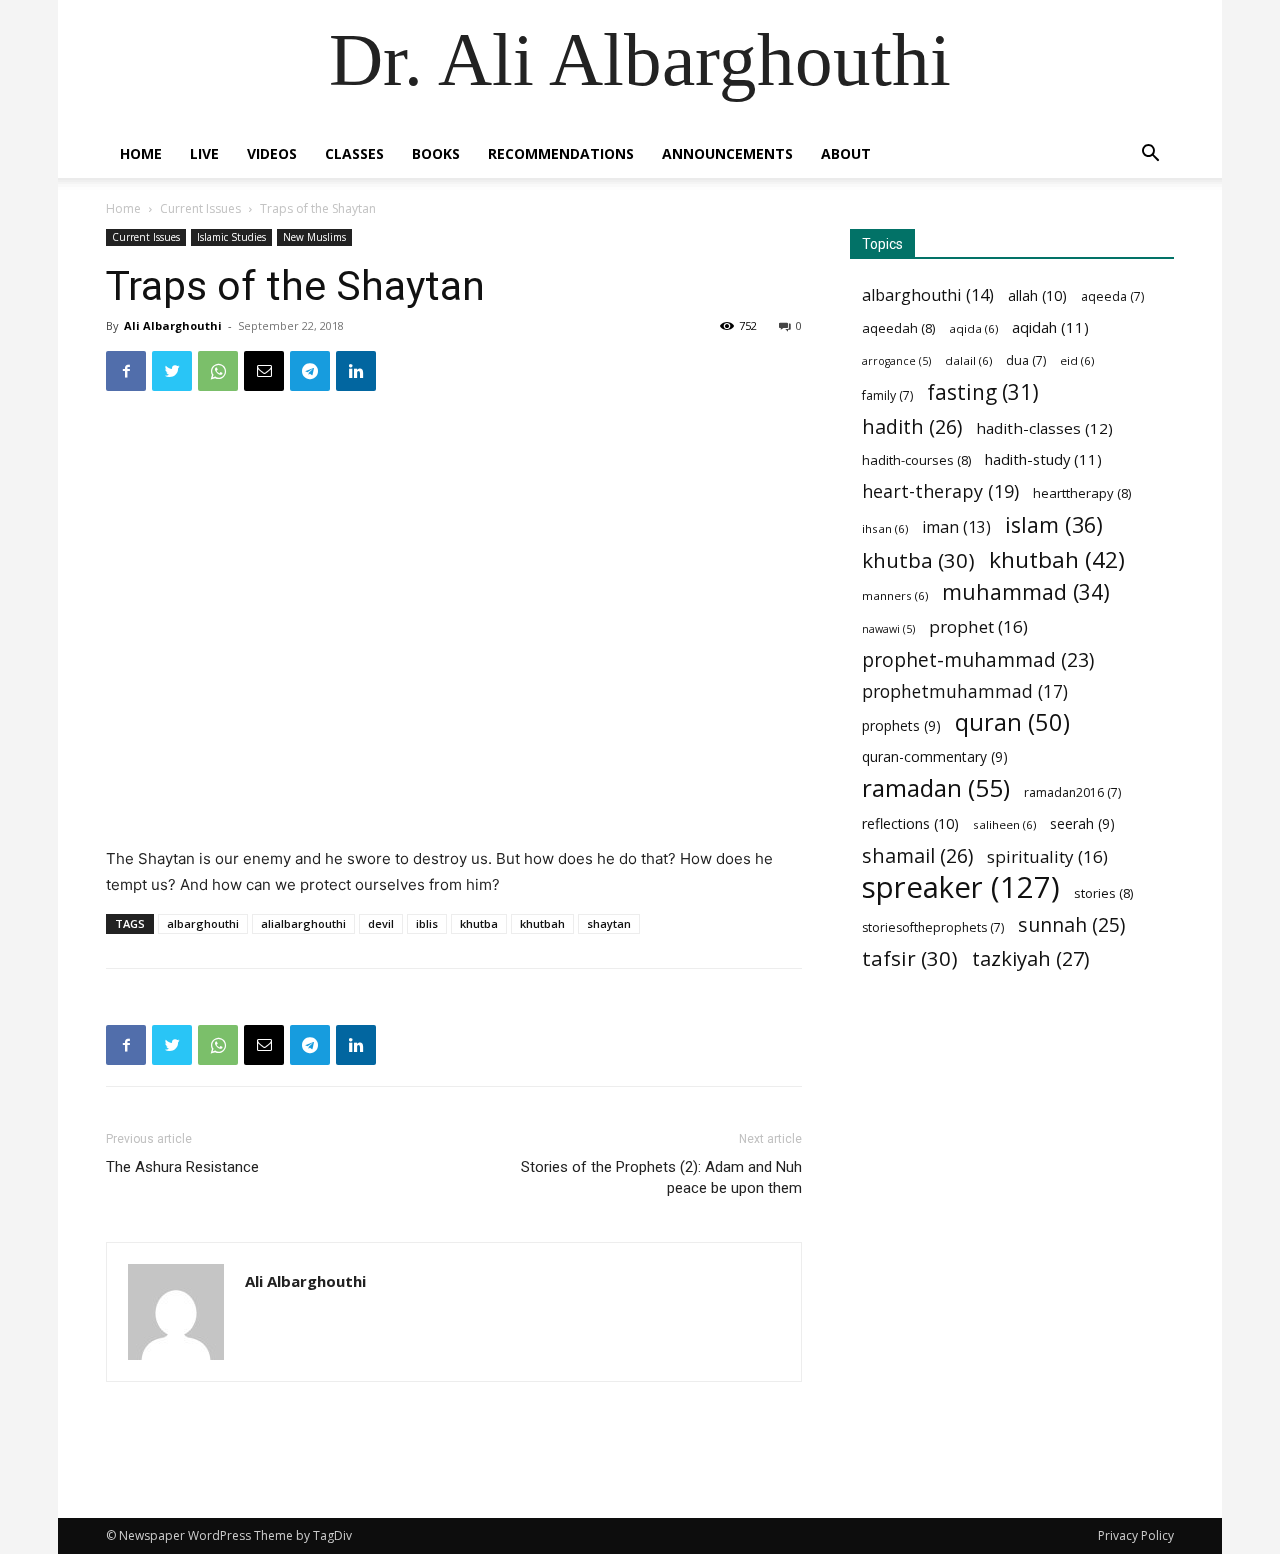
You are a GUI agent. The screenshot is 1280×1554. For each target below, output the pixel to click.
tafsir (910, 958)
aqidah (1050, 327)
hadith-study (1043, 459)
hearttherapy (1082, 493)
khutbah (542, 923)
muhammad (1026, 591)
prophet (978, 626)
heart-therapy (940, 491)
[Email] (264, 371)
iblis (427, 923)
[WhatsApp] (218, 371)
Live (204, 153)
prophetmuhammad (965, 691)
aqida (973, 328)
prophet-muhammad (978, 660)
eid (1077, 360)
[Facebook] (126, 371)
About (846, 153)
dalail (968, 360)
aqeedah (898, 328)
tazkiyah (1031, 958)
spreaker (961, 887)
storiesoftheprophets (933, 927)
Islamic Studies (231, 237)
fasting (983, 392)
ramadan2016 (1072, 792)
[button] (1150, 155)
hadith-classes (1044, 428)
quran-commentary (935, 756)
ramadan (936, 787)
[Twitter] (172, 371)
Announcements (727, 153)
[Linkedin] (356, 371)
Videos (272, 153)
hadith (912, 426)
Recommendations (561, 153)
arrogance (896, 361)
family (887, 395)
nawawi (888, 629)
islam (1054, 524)
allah (1037, 295)
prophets (901, 725)
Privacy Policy (1136, 1535)
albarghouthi (203, 923)
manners (895, 595)
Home (141, 153)
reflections (910, 823)
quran (1012, 722)
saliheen (1004, 824)
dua (1026, 360)
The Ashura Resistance (182, 1167)
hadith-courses (916, 460)
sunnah (1071, 924)
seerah (1082, 823)
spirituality (1047, 856)
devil (381, 923)
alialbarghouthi (303, 923)
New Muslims (314, 237)
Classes (354, 153)
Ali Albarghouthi (173, 325)
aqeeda (1112, 296)
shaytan (609, 923)
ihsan (885, 528)
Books (436, 153)
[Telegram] (310, 371)
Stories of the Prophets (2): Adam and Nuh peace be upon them (661, 1177)
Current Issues (200, 208)
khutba (479, 923)
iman (956, 527)
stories (1103, 893)
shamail (917, 855)
